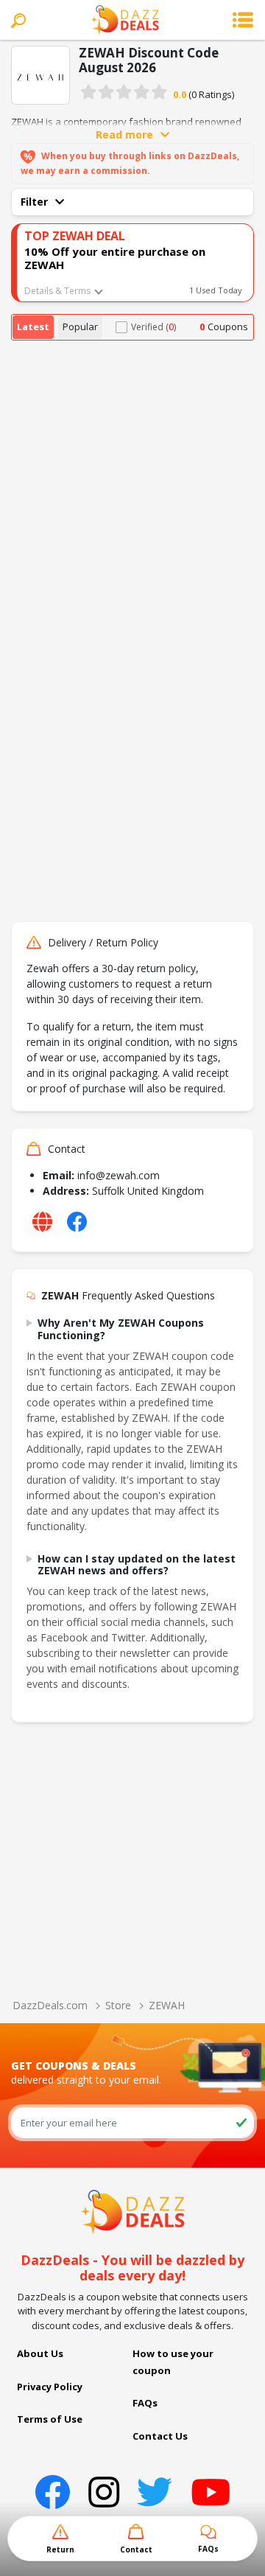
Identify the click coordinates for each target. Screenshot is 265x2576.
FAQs (145, 2403)
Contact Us (160, 2436)
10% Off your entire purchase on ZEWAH (115, 258)
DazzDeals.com (50, 2005)
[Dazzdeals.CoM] (133, 2210)
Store (118, 2005)
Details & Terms (57, 291)
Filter (34, 202)
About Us (40, 2353)
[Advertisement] (132, 481)
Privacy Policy (50, 2387)
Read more (124, 135)
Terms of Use (50, 2419)
